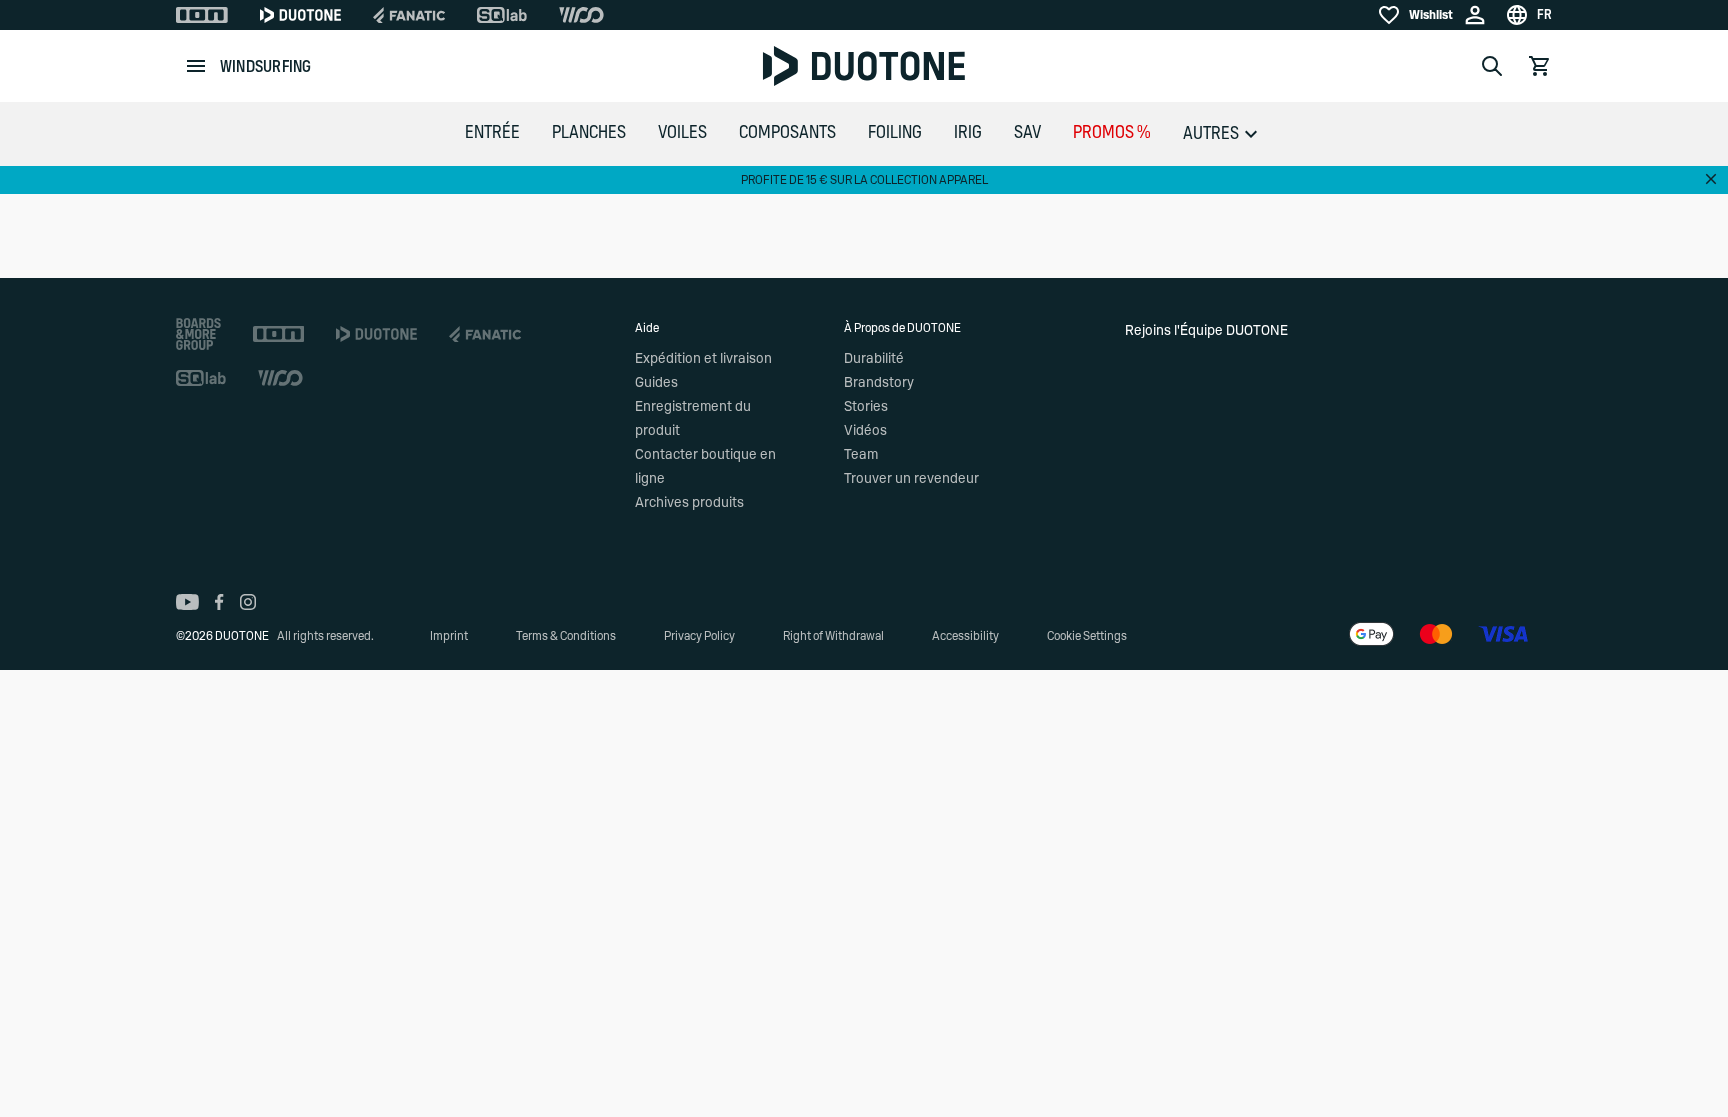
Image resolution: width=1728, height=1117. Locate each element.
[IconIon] (202, 15)
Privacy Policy (699, 636)
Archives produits (689, 503)
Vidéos (865, 431)
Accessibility (965, 636)
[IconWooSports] (581, 15)
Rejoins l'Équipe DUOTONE (1206, 331)
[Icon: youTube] (187, 602)
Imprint (449, 636)
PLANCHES (589, 133)
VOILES (682, 133)
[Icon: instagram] (248, 602)
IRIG (968, 133)
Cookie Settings (1087, 636)
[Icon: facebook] (219, 602)
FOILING (895, 133)
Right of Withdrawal (833, 636)
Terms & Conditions (566, 636)
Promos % (1112, 133)
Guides (656, 383)
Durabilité (874, 359)
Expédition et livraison (703, 359)
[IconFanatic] (409, 15)
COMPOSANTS (787, 133)
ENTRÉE (492, 133)
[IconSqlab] (502, 15)
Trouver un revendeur (911, 479)
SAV (1027, 133)
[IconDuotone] (300, 15)
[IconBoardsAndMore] (198, 334)
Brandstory (879, 383)
